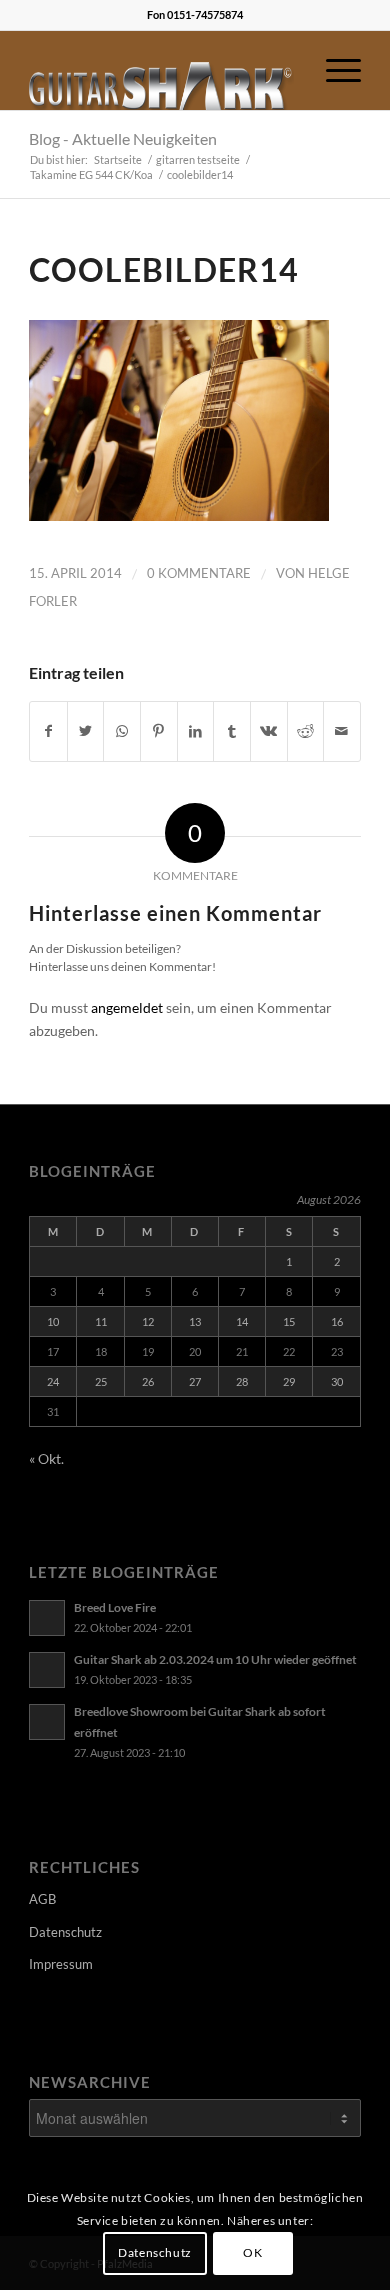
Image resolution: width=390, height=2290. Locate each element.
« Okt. (46, 1458)
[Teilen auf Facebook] (48, 731)
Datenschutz (65, 1932)
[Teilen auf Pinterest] (159, 731)
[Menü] (333, 70)
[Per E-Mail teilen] (342, 731)
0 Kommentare (199, 573)
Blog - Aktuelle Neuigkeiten (123, 138)
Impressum (61, 1964)
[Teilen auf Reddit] (306, 731)
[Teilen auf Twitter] (86, 731)
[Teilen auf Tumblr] (232, 731)
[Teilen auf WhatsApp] (122, 731)
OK (252, 2252)
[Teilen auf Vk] (269, 731)
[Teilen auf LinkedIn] (196, 731)
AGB (42, 1899)
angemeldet (127, 1007)
